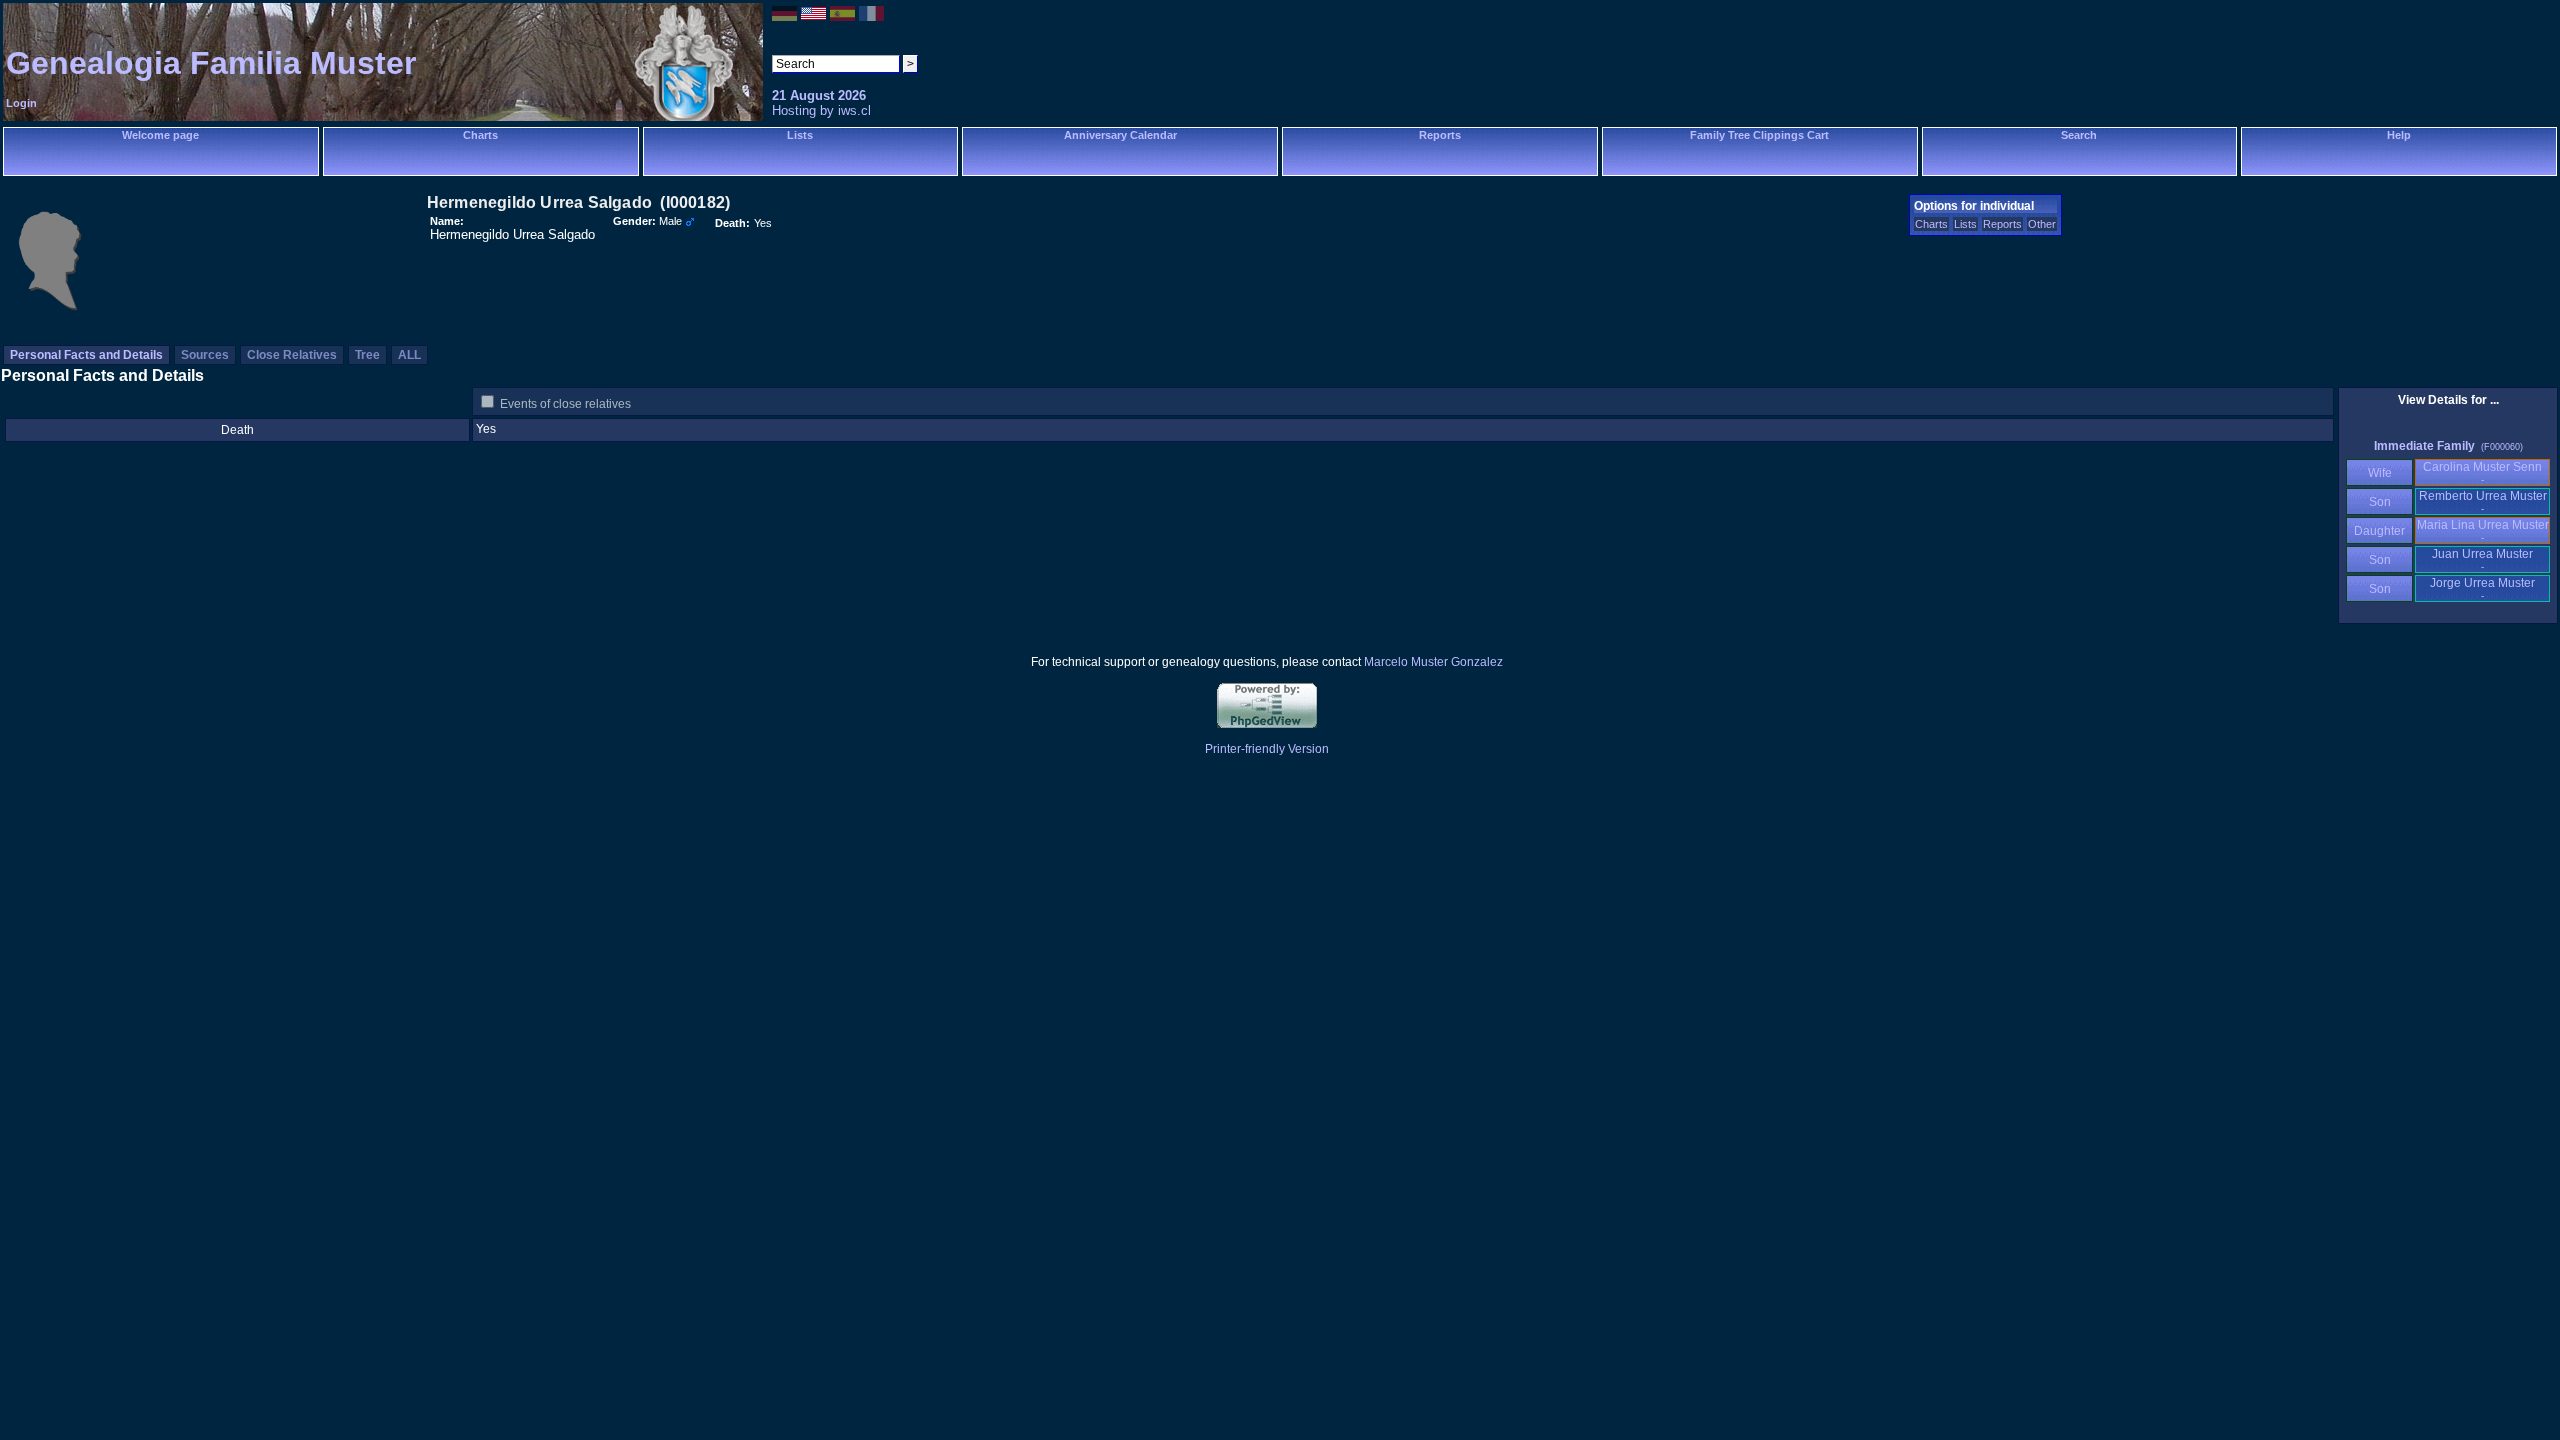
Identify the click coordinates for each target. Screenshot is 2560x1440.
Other (2042, 224)
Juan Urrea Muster (2482, 559)
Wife (2380, 473)
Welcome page (160, 135)
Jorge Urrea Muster (2482, 588)
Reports (1440, 135)
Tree (367, 355)
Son (2380, 502)
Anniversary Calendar (1120, 135)
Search (2079, 135)
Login (21, 103)
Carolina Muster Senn (2482, 472)
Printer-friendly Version (1267, 749)
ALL (409, 355)
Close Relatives (292, 355)
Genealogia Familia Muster (211, 63)
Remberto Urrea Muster (2483, 501)
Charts (480, 135)
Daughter (2379, 531)
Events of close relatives (565, 404)
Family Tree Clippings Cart (1759, 135)
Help (2399, 135)
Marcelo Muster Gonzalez (1433, 662)
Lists (800, 135)
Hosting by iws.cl (821, 110)
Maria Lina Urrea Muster (2483, 530)
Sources (205, 355)
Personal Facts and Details (86, 355)
